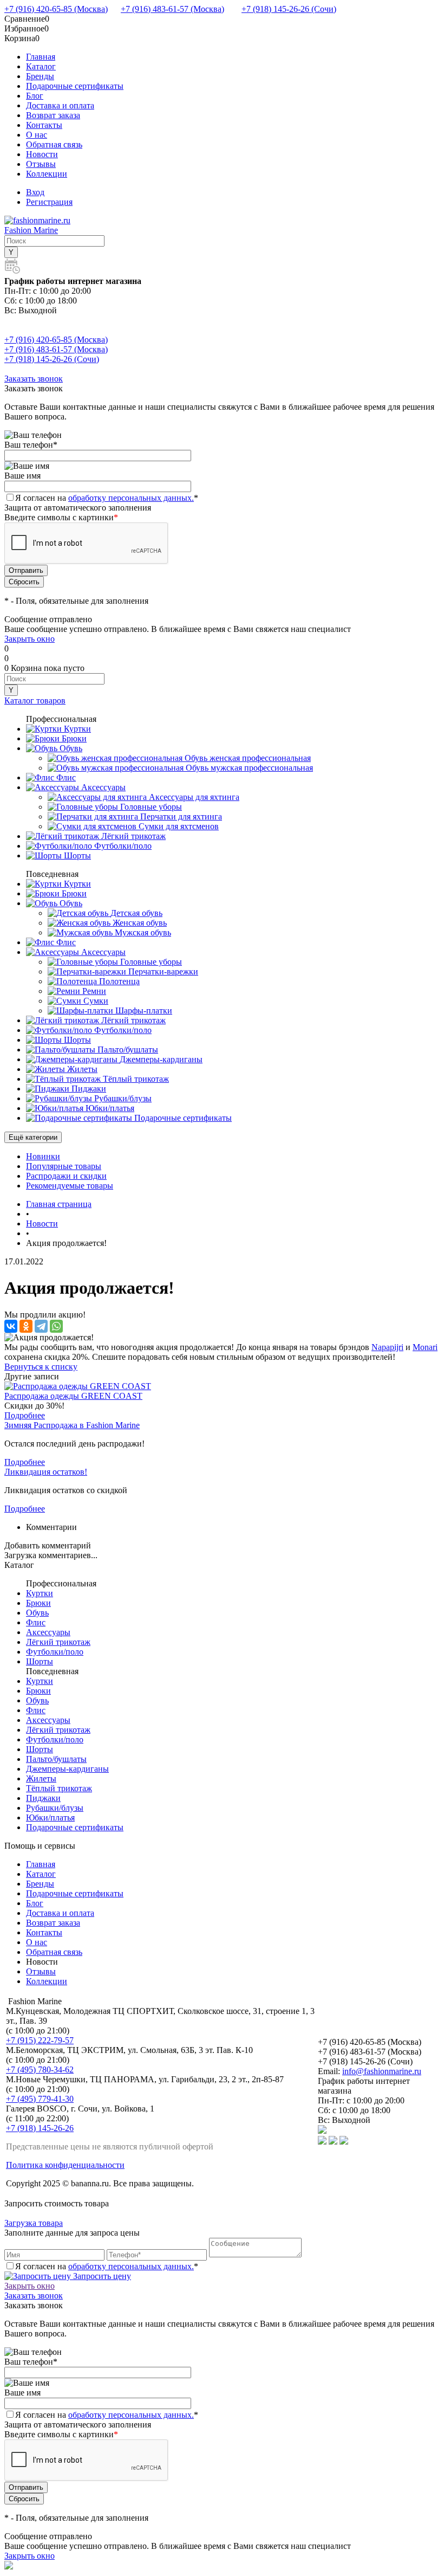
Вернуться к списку (41, 1367)
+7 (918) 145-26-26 (40, 2128)
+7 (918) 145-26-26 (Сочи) (289, 9)
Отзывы (41, 164)
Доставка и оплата (60, 105)
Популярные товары (64, 1166)
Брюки (38, 1603)
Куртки (40, 1593)
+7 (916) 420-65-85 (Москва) (56, 9)
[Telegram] (41, 1326)
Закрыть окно (30, 639)
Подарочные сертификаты (75, 86)
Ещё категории (33, 1137)
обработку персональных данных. (131, 498)
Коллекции (47, 174)
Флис (36, 1622)
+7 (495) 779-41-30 (40, 2099)
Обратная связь (54, 144)
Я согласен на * (107, 2266)
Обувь (37, 1613)
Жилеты (41, 1778)
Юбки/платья (50, 1818)
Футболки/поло (55, 1652)
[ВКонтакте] (11, 1326)
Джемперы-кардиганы (67, 1769)
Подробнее (25, 1415)
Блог (35, 96)
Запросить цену (101, 2276)
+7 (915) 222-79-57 (40, 2040)
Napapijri (387, 1347)
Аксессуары (48, 1632)
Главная (41, 57)
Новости (42, 154)
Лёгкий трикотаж (58, 1642)
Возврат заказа (53, 115)
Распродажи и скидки (66, 1176)
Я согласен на (107, 498)
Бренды (40, 76)
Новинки (43, 1156)
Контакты (44, 125)
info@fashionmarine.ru (382, 2071)
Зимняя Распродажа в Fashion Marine (72, 1425)
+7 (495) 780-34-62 (40, 2070)
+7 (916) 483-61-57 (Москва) (172, 9)
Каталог (41, 66)
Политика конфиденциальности (65, 2165)
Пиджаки (43, 1798)
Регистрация (49, 202)
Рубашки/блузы (55, 1808)
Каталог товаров (35, 701)
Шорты (40, 1661)
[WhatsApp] (56, 1326)
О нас (37, 135)
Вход (35, 192)
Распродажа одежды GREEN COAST (73, 1396)
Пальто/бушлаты (56, 1759)
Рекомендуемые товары (70, 1186)
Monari (425, 1347)
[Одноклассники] (26, 1326)
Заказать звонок (34, 379)
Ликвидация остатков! (46, 1472)
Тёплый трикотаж (59, 1788)
